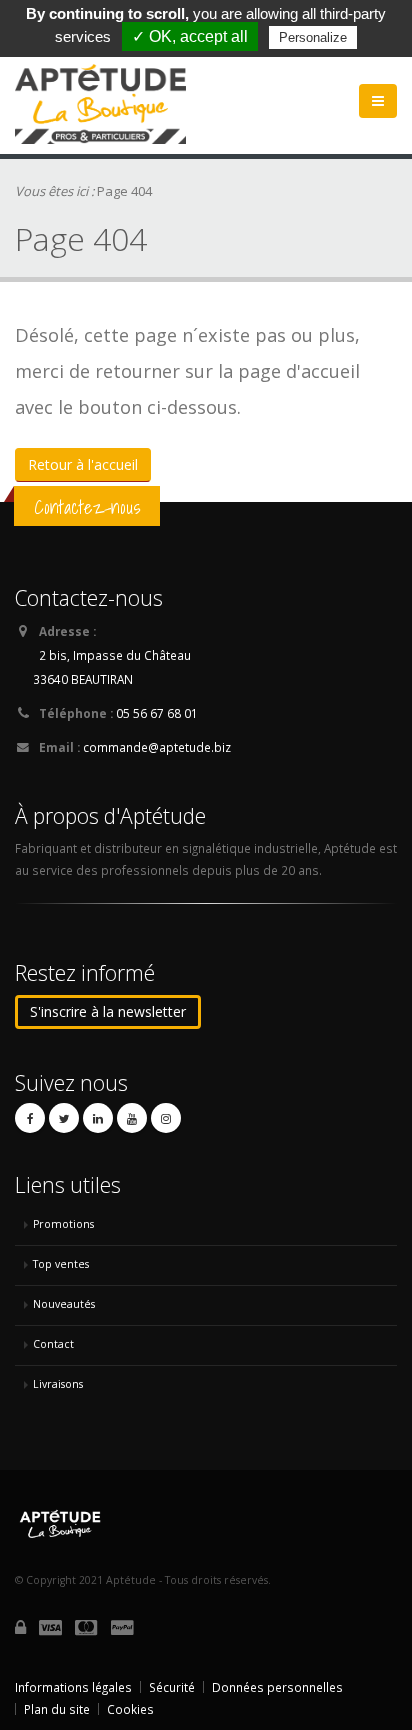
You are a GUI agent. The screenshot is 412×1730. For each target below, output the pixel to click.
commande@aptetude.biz (157, 747)
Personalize (313, 37)
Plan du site (57, 1709)
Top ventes (61, 1264)
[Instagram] (166, 1118)
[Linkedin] (98, 1118)
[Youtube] (132, 1118)
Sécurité (172, 1687)
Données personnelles (277, 1687)
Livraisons (58, 1384)
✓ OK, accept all (190, 36)
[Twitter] (64, 1118)
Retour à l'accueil (83, 464)
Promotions (63, 1224)
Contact (53, 1344)
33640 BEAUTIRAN (83, 679)
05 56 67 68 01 (157, 713)
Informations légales (73, 1687)
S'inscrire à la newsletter (108, 1011)
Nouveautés (64, 1304)
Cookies (130, 1709)
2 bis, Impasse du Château (115, 655)
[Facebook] (30, 1118)
